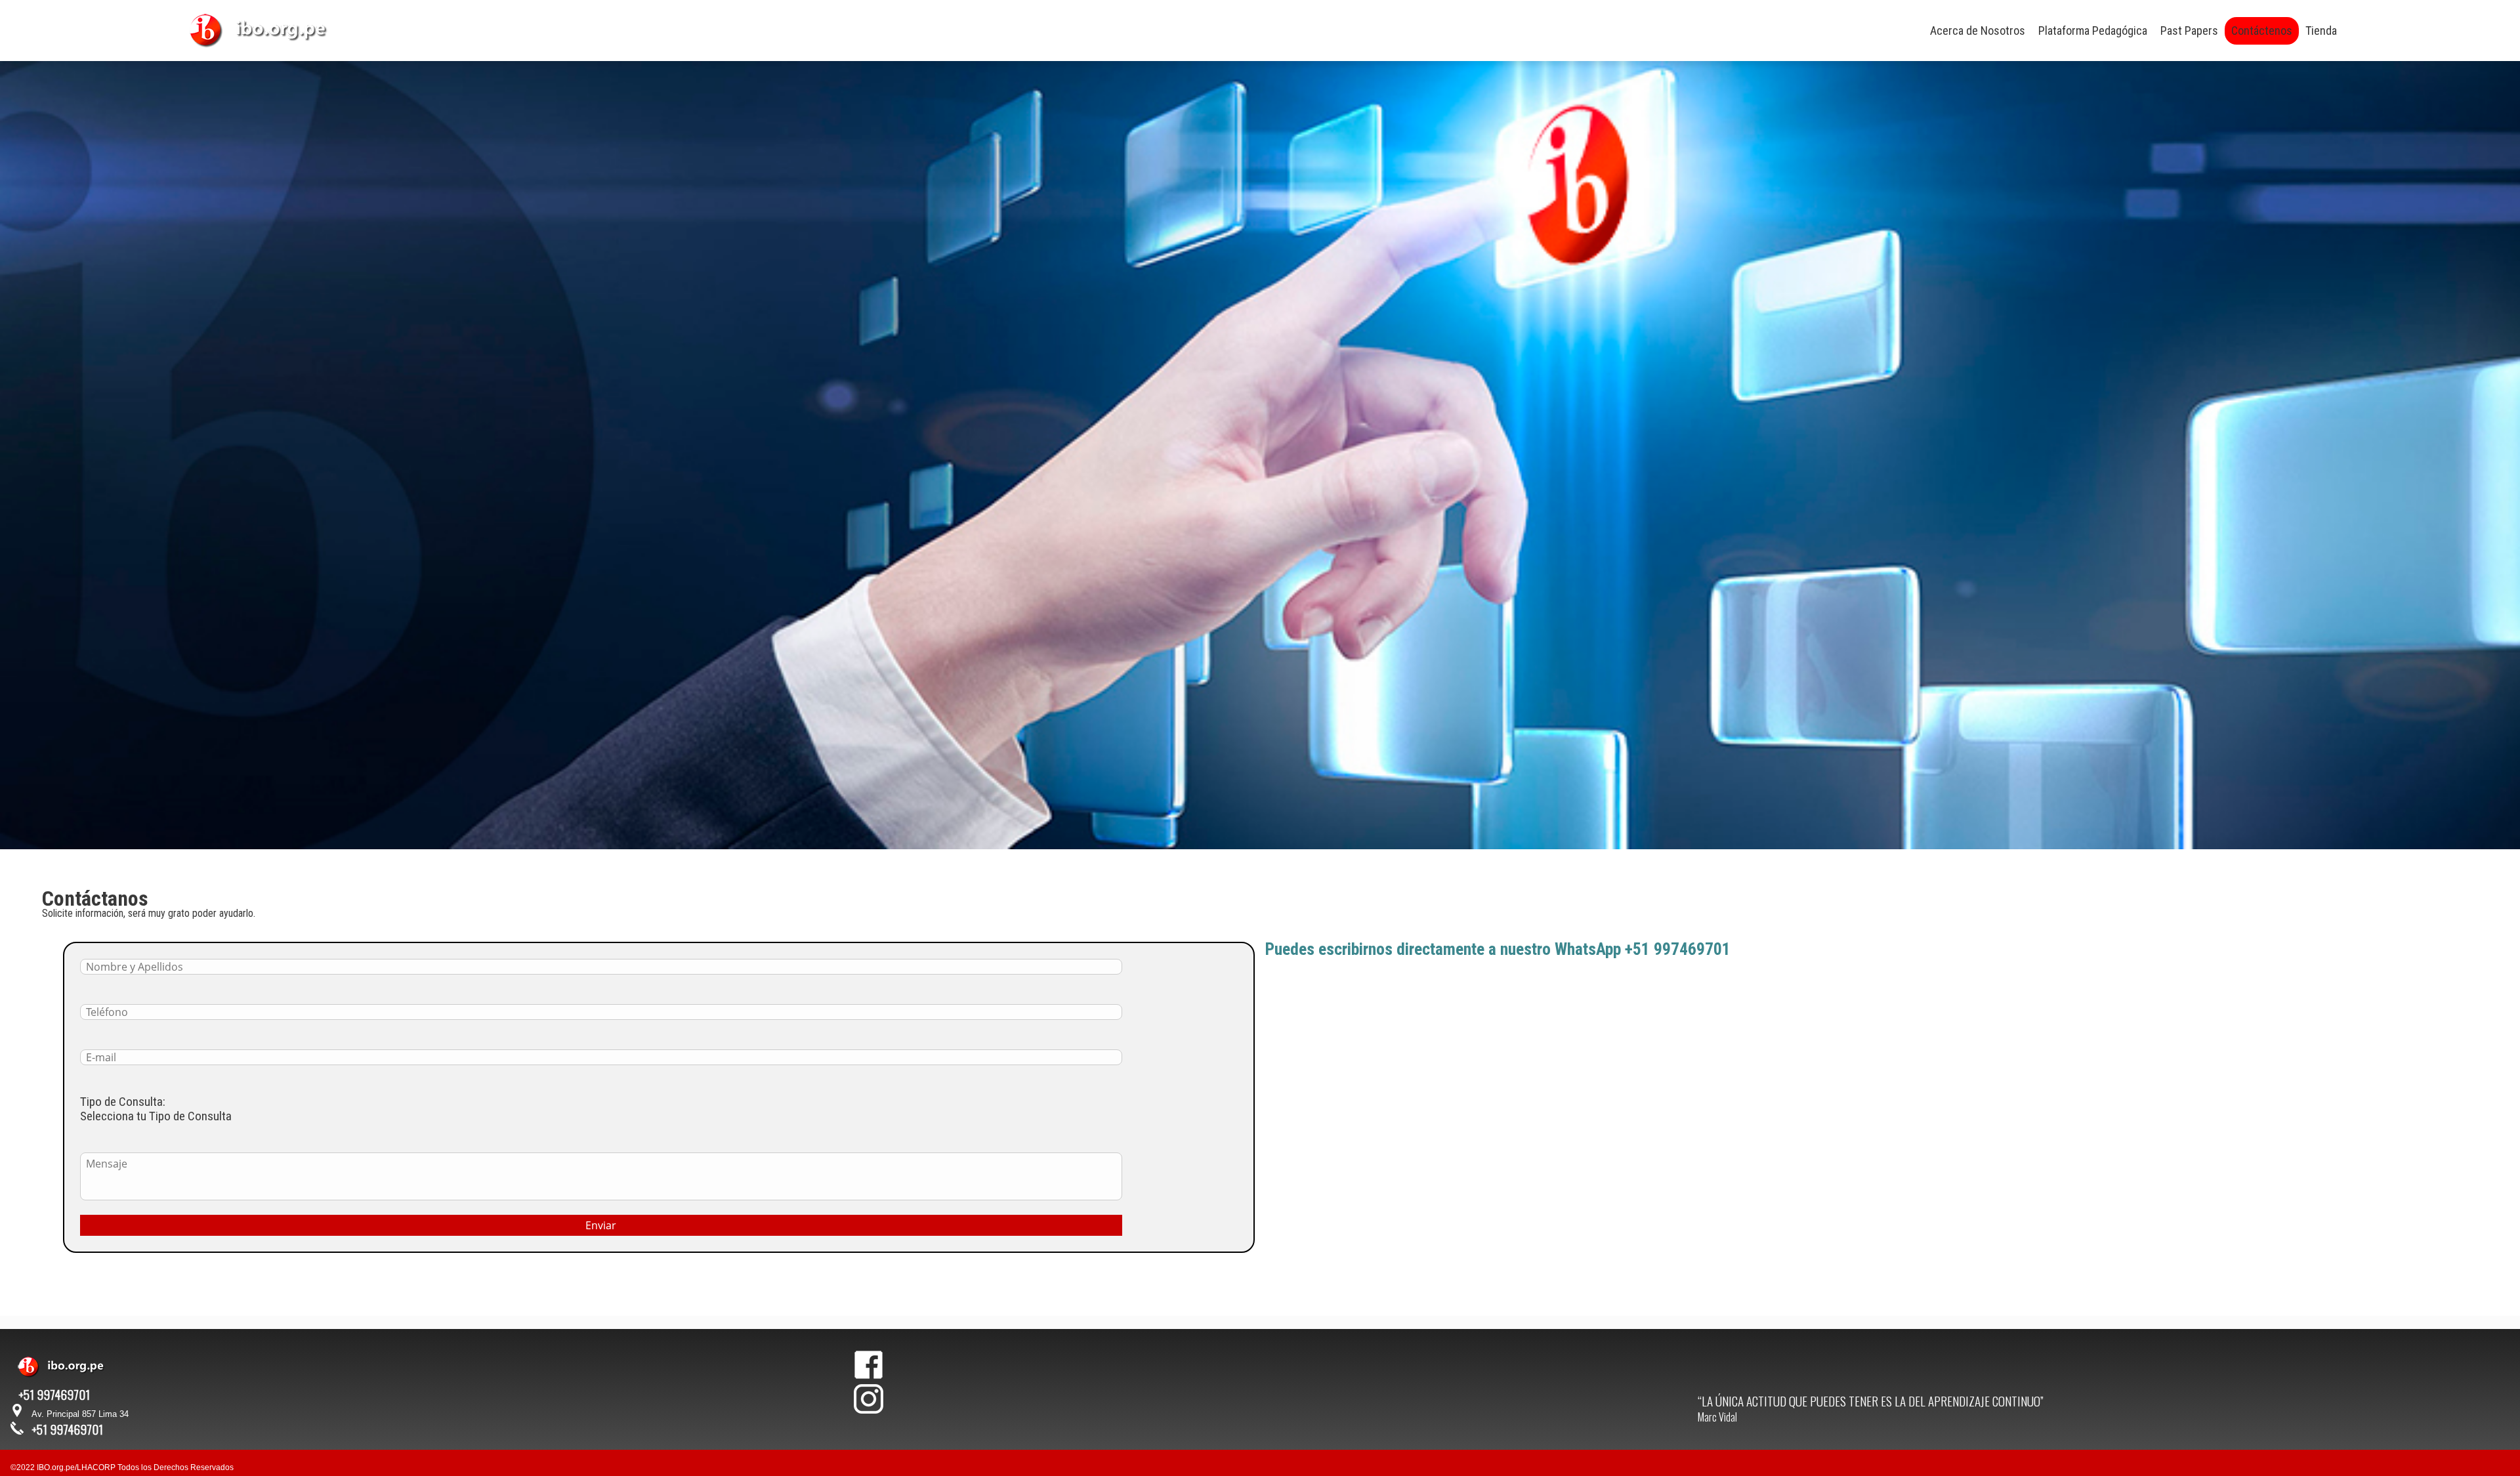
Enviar (601, 1225)
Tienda (2321, 31)
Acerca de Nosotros (1978, 31)
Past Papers (2189, 31)
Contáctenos (2262, 31)
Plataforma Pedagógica (2093, 31)
